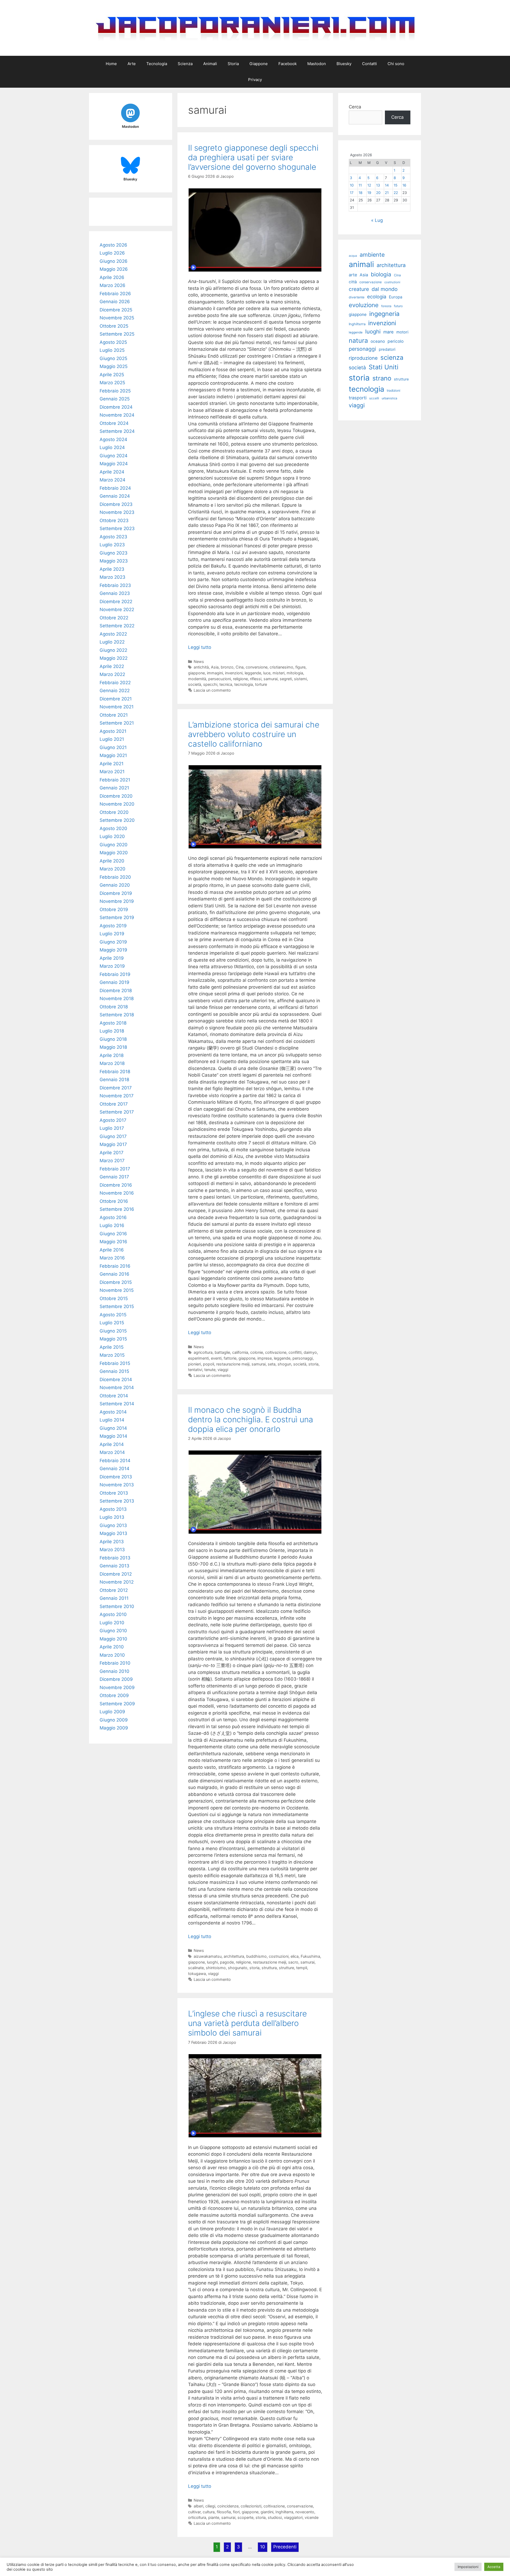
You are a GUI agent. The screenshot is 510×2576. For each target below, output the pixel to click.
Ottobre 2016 (114, 1201)
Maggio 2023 (114, 561)
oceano (378, 341)
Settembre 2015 (117, 1306)
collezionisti (251, 2506)
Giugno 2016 (113, 1234)
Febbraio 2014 (115, 1461)
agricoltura (203, 1352)
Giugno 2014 (113, 1428)
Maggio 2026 (114, 269)
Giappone (259, 64)
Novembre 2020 (117, 804)
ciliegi (210, 2506)
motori (402, 332)
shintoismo (216, 1968)
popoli (209, 1364)
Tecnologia (157, 64)
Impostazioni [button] (468, 2567)
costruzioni (279, 1956)
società (195, 684)
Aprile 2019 (112, 958)
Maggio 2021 (113, 755)
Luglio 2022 (112, 642)
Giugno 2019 (113, 942)
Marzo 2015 (112, 1355)
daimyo (310, 1352)
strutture (286, 1968)
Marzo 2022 (112, 674)
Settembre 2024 (117, 431)
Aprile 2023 (112, 569)
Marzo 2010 (112, 1655)
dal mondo (385, 289)
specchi (210, 684)
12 (369, 185)
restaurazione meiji (233, 1364)
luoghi (212, 1962)
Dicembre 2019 (116, 893)
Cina (240, 667)
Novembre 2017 (117, 1096)
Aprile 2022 (112, 666)
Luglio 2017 (112, 1128)
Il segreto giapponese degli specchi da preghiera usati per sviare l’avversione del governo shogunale (253, 157)
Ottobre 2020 (114, 812)
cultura (209, 2512)
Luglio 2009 (112, 1712)
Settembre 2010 (117, 1606)
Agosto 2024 (113, 439)
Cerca (355, 107)
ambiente (372, 255)
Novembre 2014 (117, 1388)
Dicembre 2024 (116, 407)
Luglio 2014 (112, 1420)
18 (360, 193)
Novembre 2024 (117, 415)
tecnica (226, 684)
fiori (236, 2512)
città (353, 282)
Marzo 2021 (112, 772)
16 (404, 185)
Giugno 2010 (113, 1631)
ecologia (377, 297)
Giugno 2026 (114, 261)
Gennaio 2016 (114, 1274)
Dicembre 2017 (116, 1088)
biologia (381, 274)
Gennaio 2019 (114, 982)
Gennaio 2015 (114, 1371)
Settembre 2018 (117, 1015)
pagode (227, 1962)
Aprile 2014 (112, 1444)
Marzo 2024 (112, 480)
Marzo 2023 (112, 577)
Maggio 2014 (113, 1436)
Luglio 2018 (112, 1031)
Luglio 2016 (112, 1225)
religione (240, 679)
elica (295, 1956)
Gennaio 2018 (114, 1080)
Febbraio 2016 (115, 1266)
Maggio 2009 (114, 1728)
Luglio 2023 (112, 545)
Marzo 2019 (112, 966)
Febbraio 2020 (115, 877)
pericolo (396, 341)
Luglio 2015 (112, 1323)
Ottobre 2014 (114, 1396)
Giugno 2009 (114, 1720)
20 (378, 193)
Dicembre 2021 (116, 699)
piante (214, 2517)
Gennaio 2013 (114, 1566)
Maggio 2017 (113, 1144)
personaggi (303, 1358)
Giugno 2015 (113, 1331)
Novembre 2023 (117, 512)
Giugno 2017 (113, 1136)
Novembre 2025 (117, 318)
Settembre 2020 (117, 820)
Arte (132, 64)
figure (300, 667)
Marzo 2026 (112, 285)
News (199, 661)
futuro (398, 306)
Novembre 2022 (117, 610)
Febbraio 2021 (115, 780)
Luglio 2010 (112, 1623)
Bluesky (344, 64)
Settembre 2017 (117, 1112)
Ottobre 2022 (114, 618)
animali (361, 264)
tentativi (195, 1370)
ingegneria (384, 314)
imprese (265, 1358)
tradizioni (394, 390)
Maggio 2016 (113, 1242)
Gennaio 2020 (115, 885)
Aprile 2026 (112, 277)
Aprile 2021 (112, 764)
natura (358, 340)
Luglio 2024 (112, 447)
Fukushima (310, 1956)
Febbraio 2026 (115, 294)
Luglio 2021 (112, 739)
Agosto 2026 (113, 245)
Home (111, 64)
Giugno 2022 (113, 650)
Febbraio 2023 (115, 585)
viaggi (223, 1370)
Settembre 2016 (117, 1209)
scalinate (196, 1968)
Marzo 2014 (112, 1452)
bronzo (227, 667)
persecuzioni (220, 679)
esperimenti (198, 1358)
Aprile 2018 (112, 1055)
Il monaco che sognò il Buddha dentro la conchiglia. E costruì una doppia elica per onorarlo (251, 1419)
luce (267, 673)
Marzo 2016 (112, 1258)
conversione (257, 667)
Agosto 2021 (113, 731)
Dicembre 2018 (116, 991)
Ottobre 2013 (114, 1493)
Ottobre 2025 (114, 326)
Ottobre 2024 (114, 423)
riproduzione (363, 358)
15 (396, 185)
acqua (353, 256)
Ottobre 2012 (114, 1590)
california (240, 1352)
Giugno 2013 (113, 1525)
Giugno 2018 (113, 1039)
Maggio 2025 (114, 366)
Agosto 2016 (113, 1217)
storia (313, 1364)
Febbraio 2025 (115, 391)
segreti (286, 679)
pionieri (194, 1364)
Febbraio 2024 (115, 488)
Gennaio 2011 (114, 1598)
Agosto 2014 (113, 1412)
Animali (210, 64)
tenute (210, 1370)
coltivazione (276, 1352)
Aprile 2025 (112, 375)
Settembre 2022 (117, 626)
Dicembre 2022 (116, 602)
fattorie (230, 1358)
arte (353, 275)
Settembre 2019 (117, 917)
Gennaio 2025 (115, 399)
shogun (284, 1364)
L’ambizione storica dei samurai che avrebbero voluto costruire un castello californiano (254, 734)
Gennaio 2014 (114, 1469)
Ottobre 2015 (114, 1298)
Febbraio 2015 (115, 1363)
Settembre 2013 (117, 1501)
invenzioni (234, 673)
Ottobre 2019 (114, 910)
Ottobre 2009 (114, 1695)
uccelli (374, 398)
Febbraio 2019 (115, 974)
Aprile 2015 (112, 1347)
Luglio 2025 (112, 350)
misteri (279, 673)
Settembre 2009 (117, 1704)
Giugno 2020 (114, 845)
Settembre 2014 (117, 1404)
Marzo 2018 (112, 1063)
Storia (233, 64)
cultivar (194, 2512)
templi (302, 1968)
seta (272, 1364)
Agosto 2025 (113, 342)
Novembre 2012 (117, 1582)
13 (378, 185)
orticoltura (197, 2517)
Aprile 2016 (112, 1250)
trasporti (358, 398)
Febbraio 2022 (115, 683)
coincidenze (228, 2506)
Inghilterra (284, 2512)
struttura (269, 1968)
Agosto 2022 (113, 634)
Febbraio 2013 (115, 1558)
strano (382, 378)
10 (263, 2547)
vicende (312, 2517)
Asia (215, 667)
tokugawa (197, 1974)
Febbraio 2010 (115, 1663)
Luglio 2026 (112, 253)
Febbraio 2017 (115, 1169)
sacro (293, 1962)
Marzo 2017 (112, 1161)
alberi (198, 2506)
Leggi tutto (200, 647)
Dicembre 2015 (116, 1282)
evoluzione (364, 305)
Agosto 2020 (113, 828)
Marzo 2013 (112, 1550)
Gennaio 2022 (115, 691)
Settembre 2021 (117, 723)
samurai (271, 679)
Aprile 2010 (112, 1647)
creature (359, 289)
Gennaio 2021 (114, 788)
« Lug (377, 220)
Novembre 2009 (117, 1687)
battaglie (222, 1352)
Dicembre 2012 (116, 1574)
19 (369, 193)
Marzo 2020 (112, 869)
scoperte (245, 2517)
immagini (215, 673)
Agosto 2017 (113, 1120)
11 (360, 185)
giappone (196, 673)
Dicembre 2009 (116, 1679)
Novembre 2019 (117, 901)
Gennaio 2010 (114, 1671)
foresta (386, 306)
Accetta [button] (494, 2567)
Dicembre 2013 (116, 1477)
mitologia (295, 673)
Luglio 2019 (112, 934)
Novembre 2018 (117, 999)
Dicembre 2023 (116, 504)
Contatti (369, 64)
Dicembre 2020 (116, 796)
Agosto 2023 (113, 537)
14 (387, 185)
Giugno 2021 (113, 747)
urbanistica (389, 398)
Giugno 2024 (114, 456)
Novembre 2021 (117, 707)
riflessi (256, 679)
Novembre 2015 (117, 1290)
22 (396, 193)
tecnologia (244, 684)
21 (387, 193)
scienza (392, 358)
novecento (305, 2512)
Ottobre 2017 (114, 1104)
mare (388, 332)
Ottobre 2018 (114, 1007)
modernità (197, 679)
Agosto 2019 (113, 926)
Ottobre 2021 (114, 715)
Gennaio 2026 (115, 302)
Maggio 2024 (114, 464)
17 (352, 193)
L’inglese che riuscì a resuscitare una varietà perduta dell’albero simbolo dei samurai (247, 2023)
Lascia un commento (212, 690)
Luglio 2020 (112, 836)
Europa (396, 297)
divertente (357, 297)
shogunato (238, 1968)
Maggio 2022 (114, 658)
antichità (201, 667)
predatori (387, 349)
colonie (257, 1352)
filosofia (224, 2512)
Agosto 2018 (113, 1023)
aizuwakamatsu (208, 1956)
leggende (253, 673)
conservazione (300, 2506)
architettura (234, 1956)
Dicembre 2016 (116, 1185)
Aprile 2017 (112, 1153)
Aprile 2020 (112, 861)
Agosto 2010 (113, 1614)
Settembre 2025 (117, 334)
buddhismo (256, 1956)
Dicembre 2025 (116, 310)
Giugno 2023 (114, 553)
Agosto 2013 (113, 1509)
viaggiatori (293, 2517)
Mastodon (317, 64)
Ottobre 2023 (114, 521)
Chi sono (396, 64)
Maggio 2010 (113, 1639)
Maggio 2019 (113, 950)
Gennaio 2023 (115, 593)
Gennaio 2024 (115, 496)
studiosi (275, 2517)
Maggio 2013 (113, 1533)
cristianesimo (281, 667)
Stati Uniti (384, 367)
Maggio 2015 (113, 1339)
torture (261, 684)
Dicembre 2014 (116, 1380)
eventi (216, 1358)
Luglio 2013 (112, 1517)
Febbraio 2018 (115, 1072)
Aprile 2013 (112, 1542)
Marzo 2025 (112, 383)
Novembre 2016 (117, 1193)
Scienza (185, 64)
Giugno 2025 (113, 358)
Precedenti (285, 2547)
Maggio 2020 (114, 853)
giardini (267, 2512)
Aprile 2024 (112, 472)
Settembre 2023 (117, 528)
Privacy (255, 80)
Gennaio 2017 (114, 1177)
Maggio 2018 (113, 1047)
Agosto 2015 (113, 1315)
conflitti (295, 1352)
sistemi (300, 679)
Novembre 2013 (117, 1485)
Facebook (288, 64)
